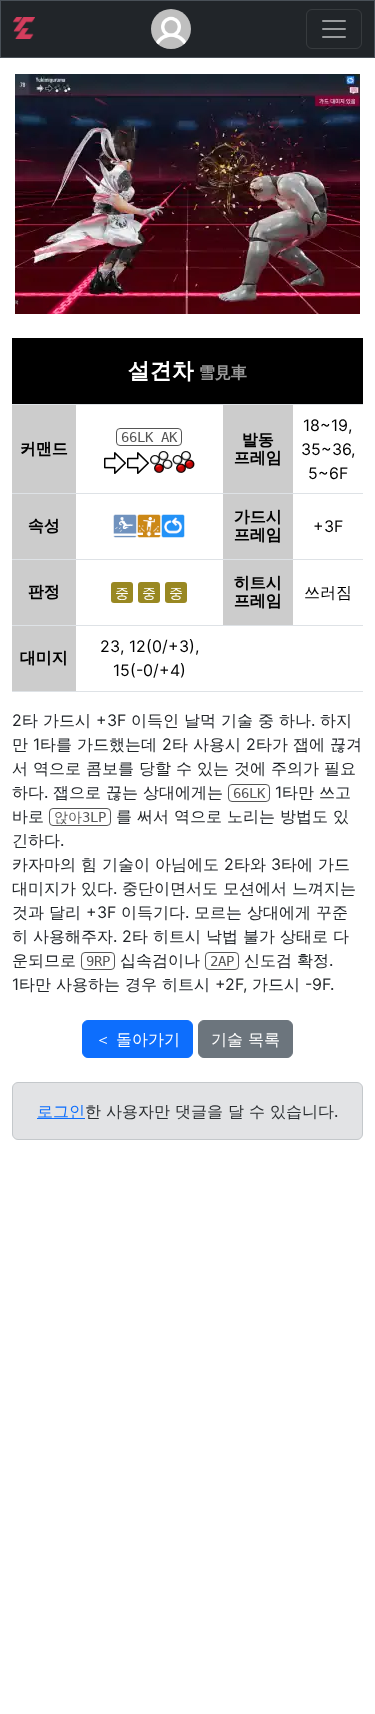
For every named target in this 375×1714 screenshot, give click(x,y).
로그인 (61, 1111)
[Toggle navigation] (334, 29)
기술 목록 (245, 1039)
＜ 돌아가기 (137, 1039)
